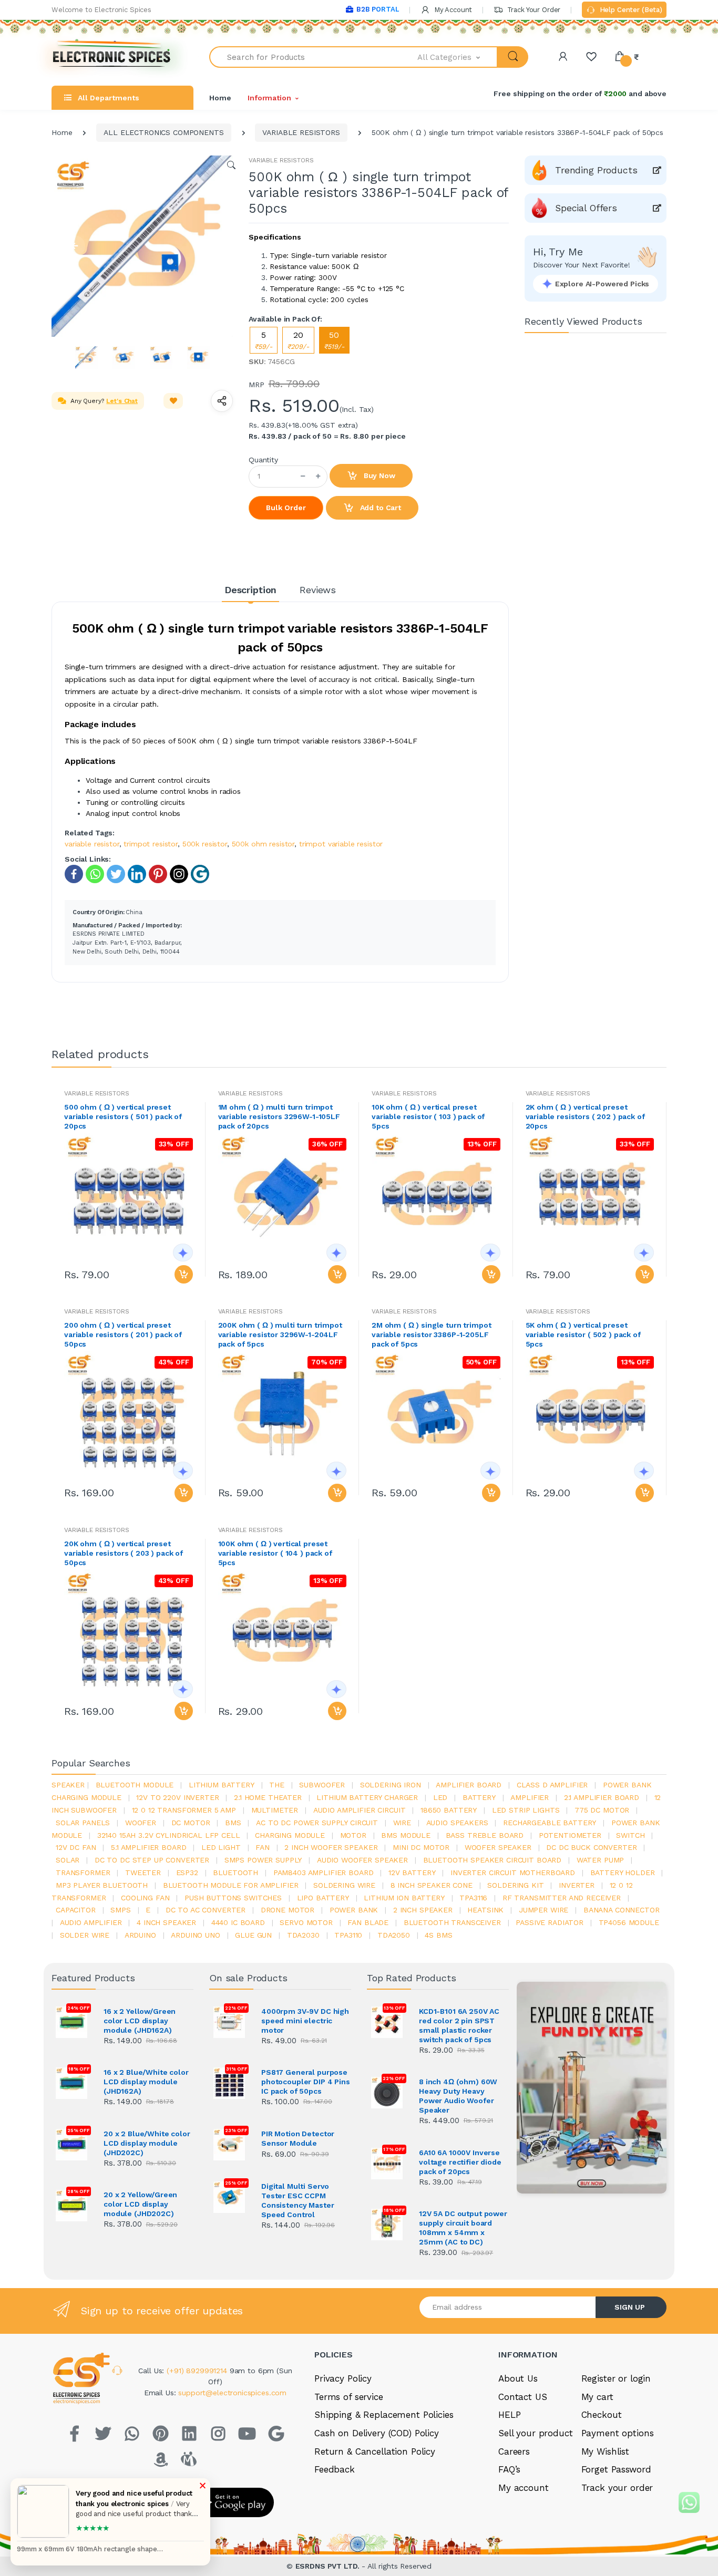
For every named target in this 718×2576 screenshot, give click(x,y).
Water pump (601, 1860)
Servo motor (306, 1922)
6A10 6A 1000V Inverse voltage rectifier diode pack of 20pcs (460, 2162)
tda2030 (303, 1935)
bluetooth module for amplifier (231, 1885)
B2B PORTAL (378, 9)
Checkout (602, 2415)
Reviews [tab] (318, 590)
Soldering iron (391, 1785)
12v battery (412, 1872)
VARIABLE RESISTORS (301, 132)
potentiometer (570, 1835)
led (440, 1797)
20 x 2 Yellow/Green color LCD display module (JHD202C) (140, 2204)
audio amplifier (91, 1922)
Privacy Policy (343, 2378)
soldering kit (515, 1885)
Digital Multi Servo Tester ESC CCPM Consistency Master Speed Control (298, 2200)
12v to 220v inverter (177, 1797)
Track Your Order (533, 10)
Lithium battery (222, 1785)
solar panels (83, 1823)
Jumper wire (543, 1910)
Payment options (618, 2433)
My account (524, 2488)
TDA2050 (394, 1935)
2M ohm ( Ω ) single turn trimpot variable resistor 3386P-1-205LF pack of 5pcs (431, 1334)
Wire (402, 1823)
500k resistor (205, 844)
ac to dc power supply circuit (317, 1823)
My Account (452, 10)
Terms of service (349, 2397)
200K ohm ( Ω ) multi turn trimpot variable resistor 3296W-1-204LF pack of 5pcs (280, 1334)
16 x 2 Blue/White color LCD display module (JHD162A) (146, 2082)
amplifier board (469, 1785)
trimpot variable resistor (341, 844)
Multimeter (275, 1810)
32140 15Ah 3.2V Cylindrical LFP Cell (169, 1835)
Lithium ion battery (404, 1898)
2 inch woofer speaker (331, 1847)
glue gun (253, 1935)
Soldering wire (344, 1885)
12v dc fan (76, 1847)
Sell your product (536, 2433)
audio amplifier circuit (360, 1810)
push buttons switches (233, 1898)
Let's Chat (122, 401)
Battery (479, 1797)
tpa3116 (473, 1898)
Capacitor (76, 1910)
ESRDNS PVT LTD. (329, 2566)
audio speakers (457, 1823)
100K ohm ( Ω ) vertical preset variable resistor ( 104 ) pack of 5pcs (275, 1553)
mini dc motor (421, 1847)
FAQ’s (509, 2469)
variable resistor (92, 844)
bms (233, 1823)
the (277, 1785)
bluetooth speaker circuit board (493, 1860)
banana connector (622, 1910)
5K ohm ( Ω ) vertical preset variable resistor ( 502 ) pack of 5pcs (583, 1334)
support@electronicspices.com (232, 2393)
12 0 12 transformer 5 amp (184, 1810)
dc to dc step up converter (152, 1860)
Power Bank (354, 1910)
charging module (290, 1835)
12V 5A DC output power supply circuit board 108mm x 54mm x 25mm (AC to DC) (463, 2228)
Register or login (616, 2378)
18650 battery (449, 1810)
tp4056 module (629, 1922)
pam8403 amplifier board (324, 1872)
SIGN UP (630, 2307)
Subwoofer (322, 1785)
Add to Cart (379, 508)
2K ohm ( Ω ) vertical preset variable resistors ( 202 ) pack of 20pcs (585, 1116)
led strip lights (526, 1810)
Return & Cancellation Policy (375, 2451)
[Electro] (112, 57)
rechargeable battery (550, 1823)
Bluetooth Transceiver (452, 1922)
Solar (68, 1860)
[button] (458, 57)
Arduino (140, 1935)
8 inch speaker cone (432, 1885)
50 (334, 340)
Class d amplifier (552, 1785)
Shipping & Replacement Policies (384, 2415)
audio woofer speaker (362, 1860)
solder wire (85, 1935)
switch (630, 1835)
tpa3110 (348, 1935)
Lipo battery (323, 1898)
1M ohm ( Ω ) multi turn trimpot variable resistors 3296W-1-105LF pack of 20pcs (279, 1116)
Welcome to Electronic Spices (101, 10)
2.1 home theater (268, 1797)
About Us (518, 2378)
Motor (353, 1835)
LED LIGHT (221, 1847)
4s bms (438, 1935)
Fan (263, 1847)
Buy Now (378, 475)
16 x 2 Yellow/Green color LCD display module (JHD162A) (140, 2021)
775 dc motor (602, 1810)
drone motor (288, 1910)
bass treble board (485, 1835)
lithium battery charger (367, 1797)
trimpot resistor (151, 844)
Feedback (335, 2469)
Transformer (83, 1872)
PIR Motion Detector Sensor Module (298, 2138)
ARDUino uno (195, 1935)
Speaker (68, 1785)
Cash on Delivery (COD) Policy (377, 2433)
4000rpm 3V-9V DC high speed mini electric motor (305, 2021)
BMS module (406, 1835)
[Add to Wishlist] (173, 401)
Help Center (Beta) (630, 10)
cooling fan (145, 1898)
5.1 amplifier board (148, 1847)
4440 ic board (238, 1922)
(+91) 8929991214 (198, 2371)
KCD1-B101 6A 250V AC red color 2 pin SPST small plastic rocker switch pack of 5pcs (459, 2025)
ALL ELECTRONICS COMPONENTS (163, 132)
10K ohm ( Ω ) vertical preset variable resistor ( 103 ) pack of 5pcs (428, 1116)
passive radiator (550, 1922)
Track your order (617, 2488)
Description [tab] (250, 590)
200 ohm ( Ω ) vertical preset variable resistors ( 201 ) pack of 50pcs (123, 1334)
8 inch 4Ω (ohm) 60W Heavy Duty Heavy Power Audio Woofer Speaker (458, 2096)
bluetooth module (135, 1785)
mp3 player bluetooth (102, 1885)
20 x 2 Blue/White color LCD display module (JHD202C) (147, 2143)
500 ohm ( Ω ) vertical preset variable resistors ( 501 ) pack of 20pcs (123, 1116)
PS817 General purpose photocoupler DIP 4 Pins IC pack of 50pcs (306, 2082)
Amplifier (530, 1797)
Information (269, 98)
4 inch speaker (166, 1922)
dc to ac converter (206, 1910)
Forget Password (616, 2469)
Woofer (141, 1823)
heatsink (485, 1910)
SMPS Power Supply (263, 1860)
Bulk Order (286, 508)
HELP (509, 2415)
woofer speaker (498, 1847)
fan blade (368, 1922)
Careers (514, 2451)
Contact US (523, 2397)
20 (298, 340)
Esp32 (187, 1872)
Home (220, 98)
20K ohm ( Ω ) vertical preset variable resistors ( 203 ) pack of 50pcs (124, 1553)
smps (120, 1910)
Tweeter (143, 1872)
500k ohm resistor (263, 844)
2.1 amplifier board (602, 1797)
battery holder (623, 1872)
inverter (577, 1885)
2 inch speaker (423, 1910)
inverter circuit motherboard (513, 1872)
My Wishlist (605, 2451)
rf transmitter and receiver (562, 1898)
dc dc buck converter (591, 1847)
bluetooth (235, 1872)
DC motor (191, 1823)
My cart (597, 2397)
